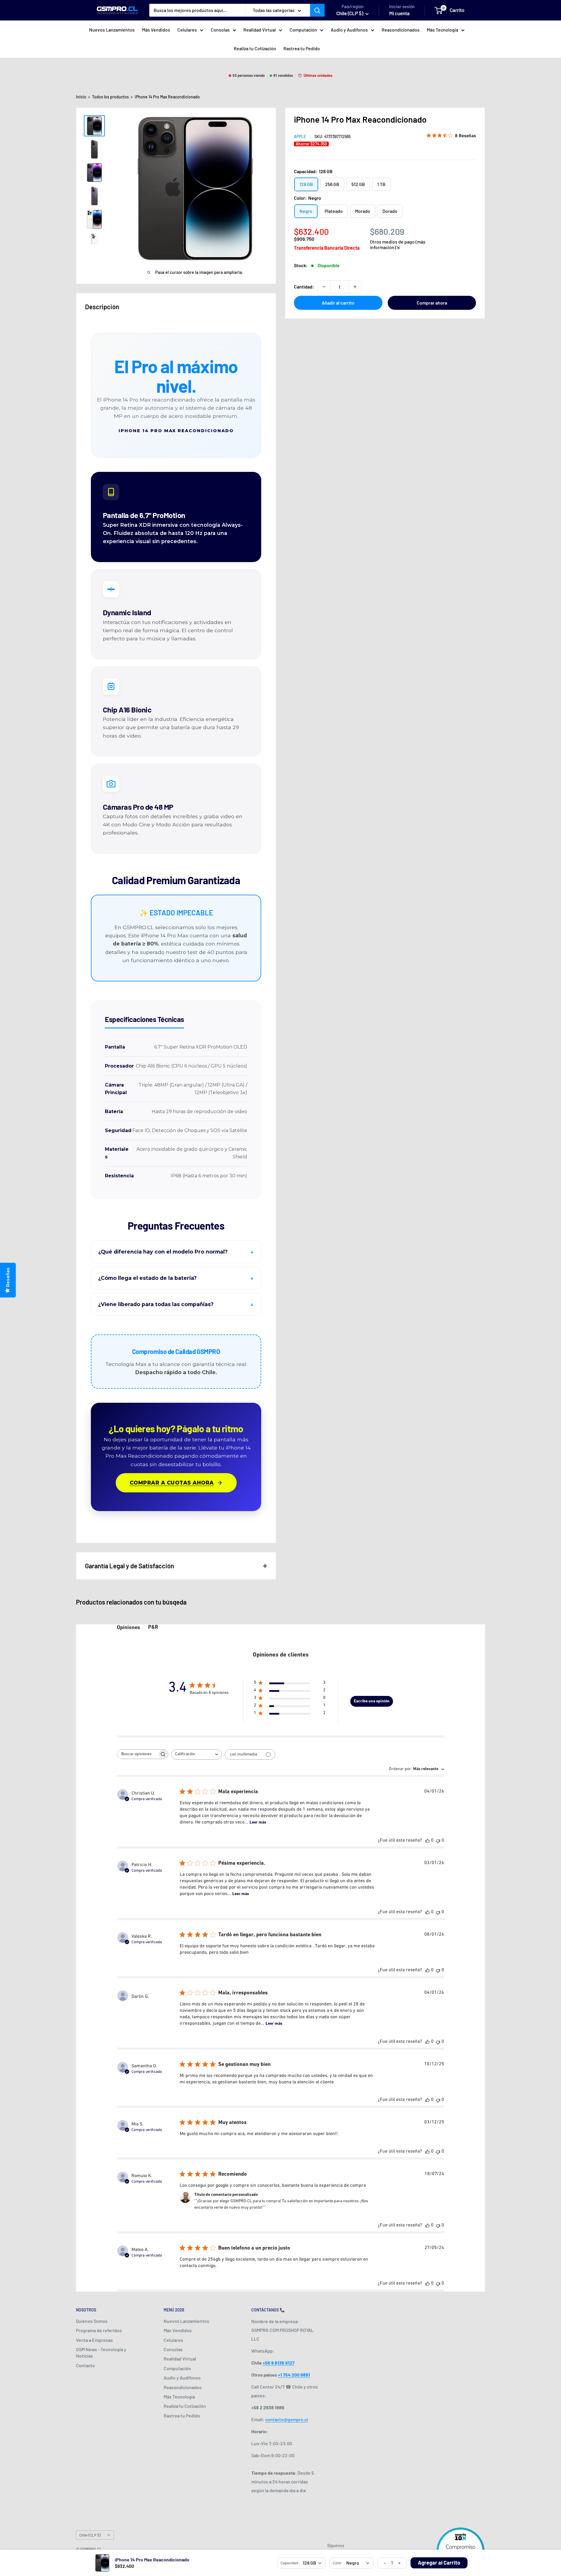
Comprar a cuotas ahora (172, 1483)
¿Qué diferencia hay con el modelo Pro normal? (163, 1252)
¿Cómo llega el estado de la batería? (147, 1278)
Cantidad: (304, 287)
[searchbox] (137, 1754)
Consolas (220, 30)
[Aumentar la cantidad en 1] (355, 287)
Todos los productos (110, 97)
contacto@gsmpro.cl (287, 2419)
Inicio (81, 97)
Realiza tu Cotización (255, 48)
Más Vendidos (156, 30)
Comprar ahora (432, 303)
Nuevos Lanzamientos (112, 30)
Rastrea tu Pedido (302, 48)
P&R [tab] (153, 1628)
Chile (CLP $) (90, 2535)
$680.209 (387, 231)
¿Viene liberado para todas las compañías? (156, 1304)
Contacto (85, 2365)
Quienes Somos (92, 2321)
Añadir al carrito (338, 303)
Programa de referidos (99, 2330)
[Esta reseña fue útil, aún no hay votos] (427, 1841)
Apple (300, 137)
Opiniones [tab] (128, 1628)
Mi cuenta (399, 13)
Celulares (187, 30)
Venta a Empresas (94, 2340)
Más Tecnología (443, 30)
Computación (303, 30)
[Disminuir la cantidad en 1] (324, 287)
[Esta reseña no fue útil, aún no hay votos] (438, 1841)
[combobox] (196, 1754)
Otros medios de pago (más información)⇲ (398, 244)
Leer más (258, 1823)
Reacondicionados (401, 30)
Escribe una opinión (372, 1701)
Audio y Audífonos (349, 30)
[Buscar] (317, 10)
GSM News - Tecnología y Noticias (101, 2352)
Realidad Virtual (260, 30)
